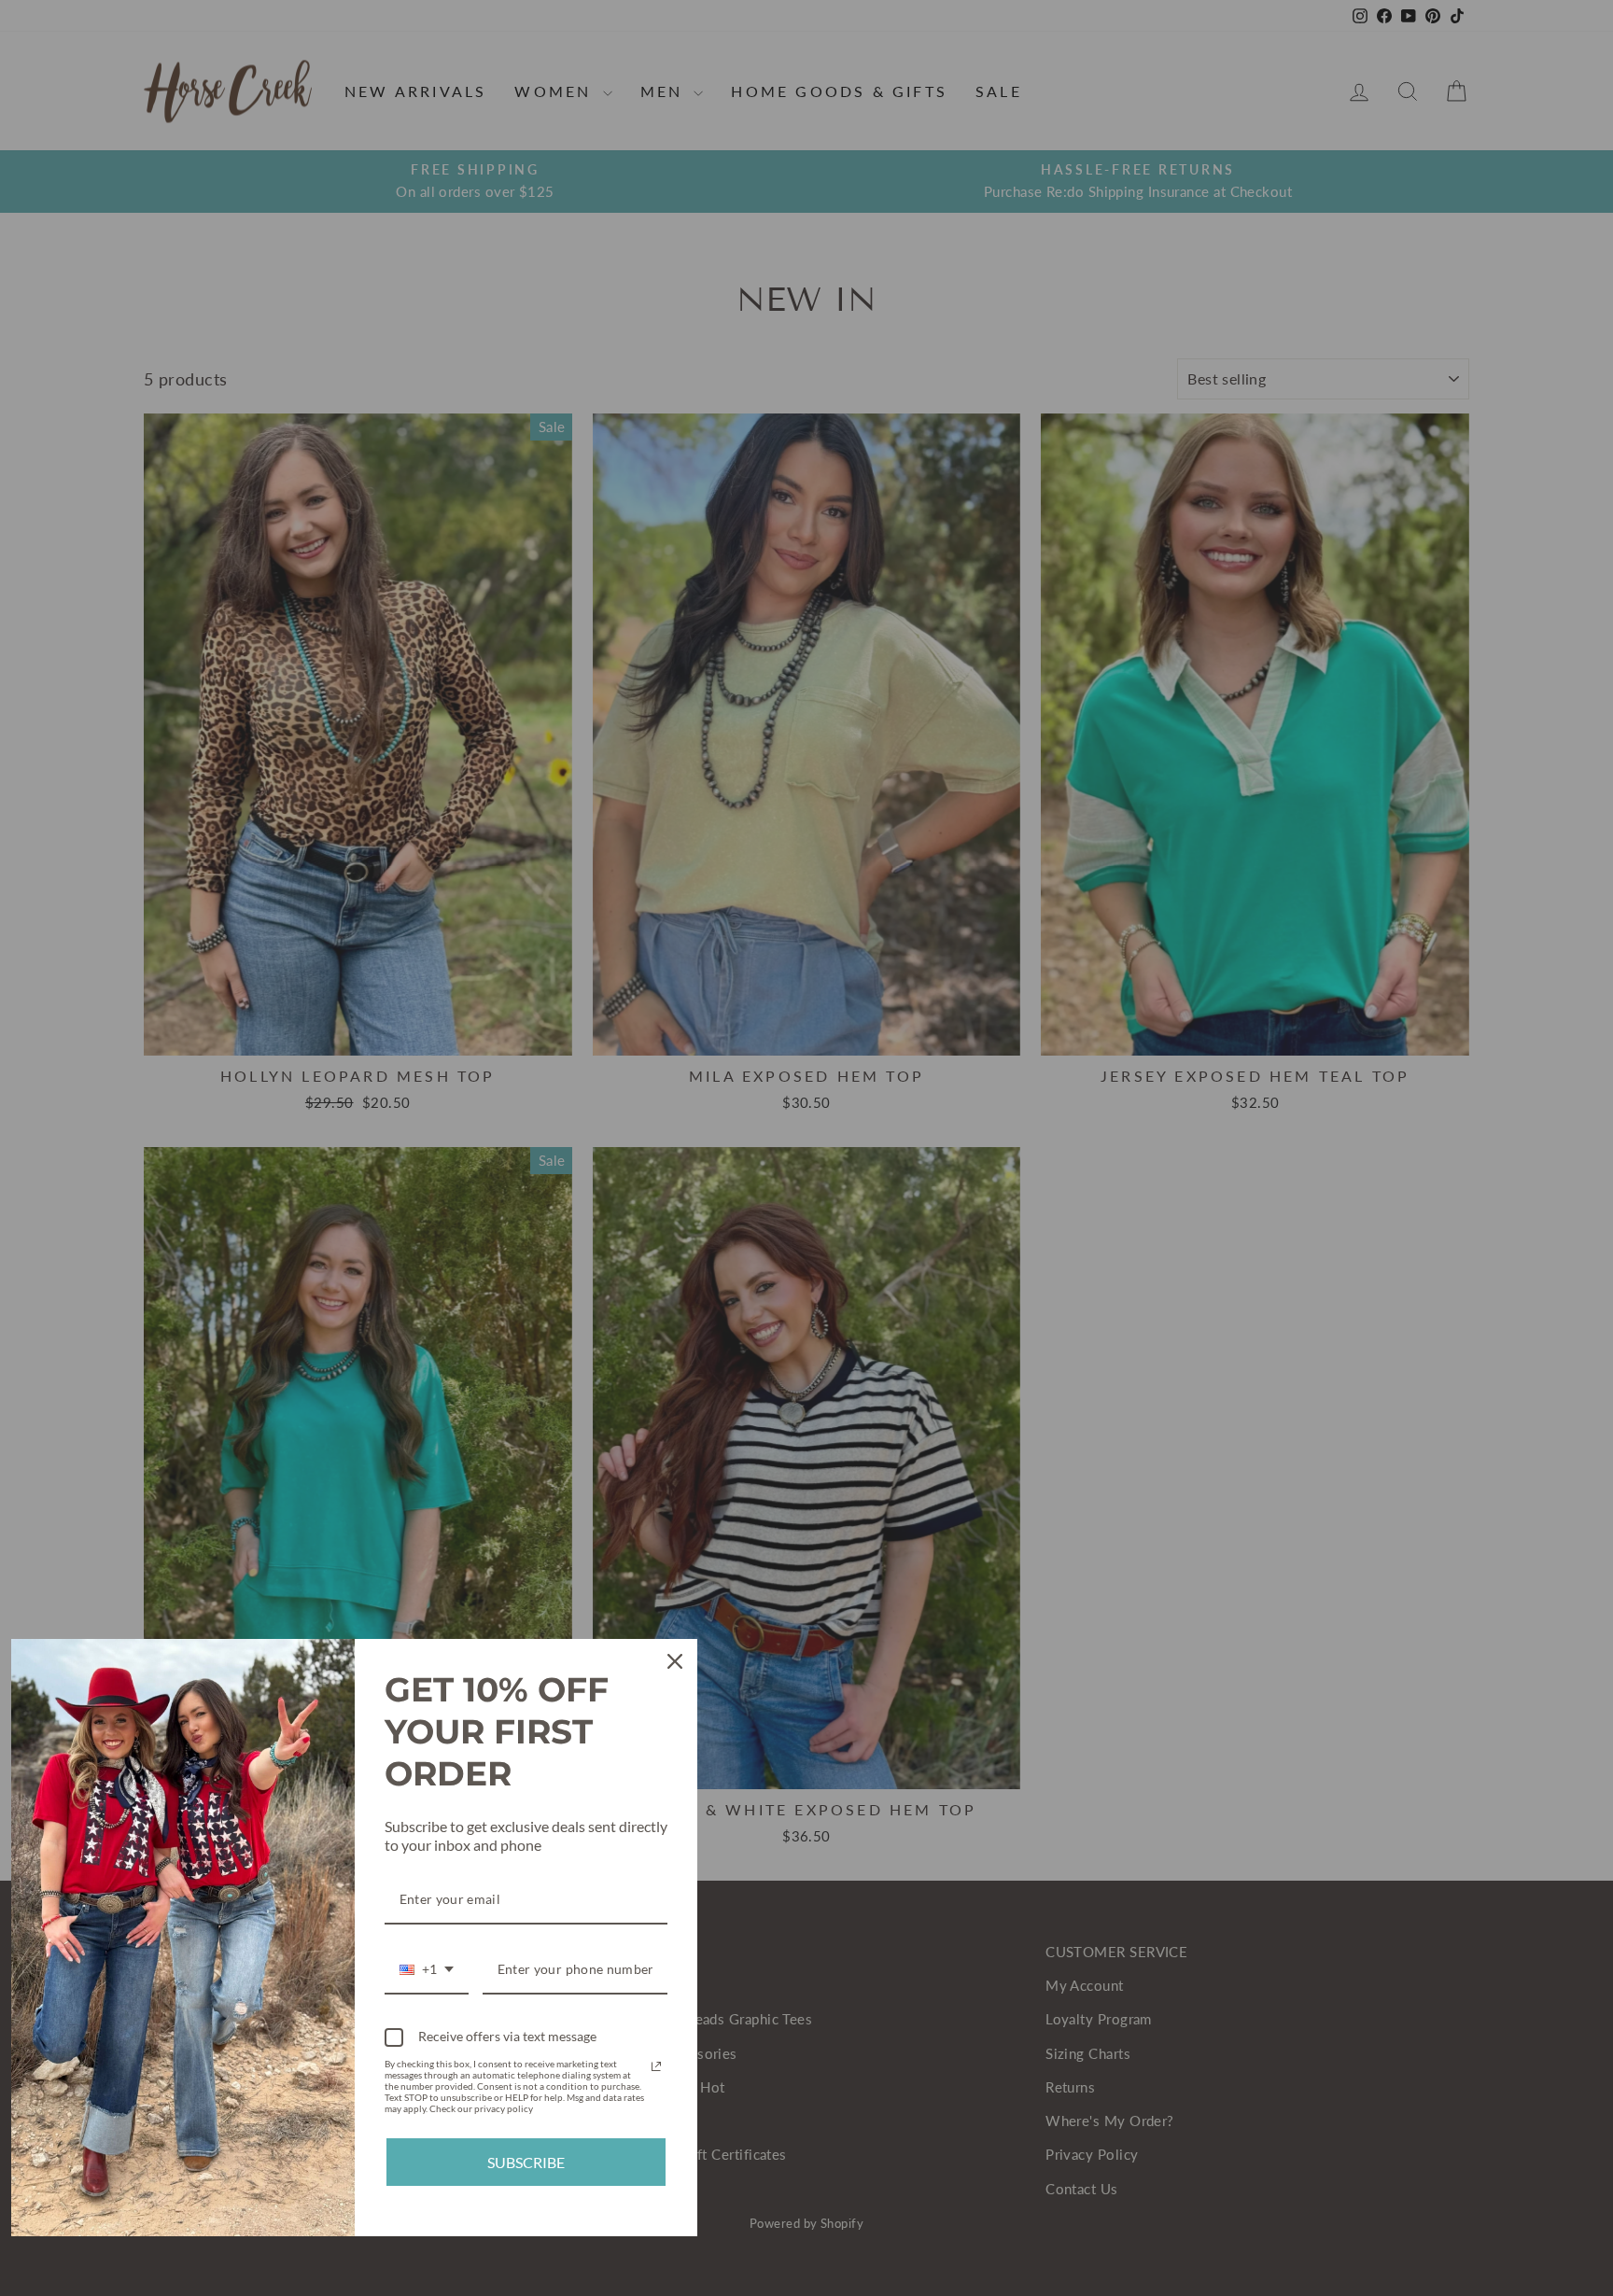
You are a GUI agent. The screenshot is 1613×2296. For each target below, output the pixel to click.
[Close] (675, 1661)
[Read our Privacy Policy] (656, 2066)
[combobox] (427, 1971)
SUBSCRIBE (526, 2162)
